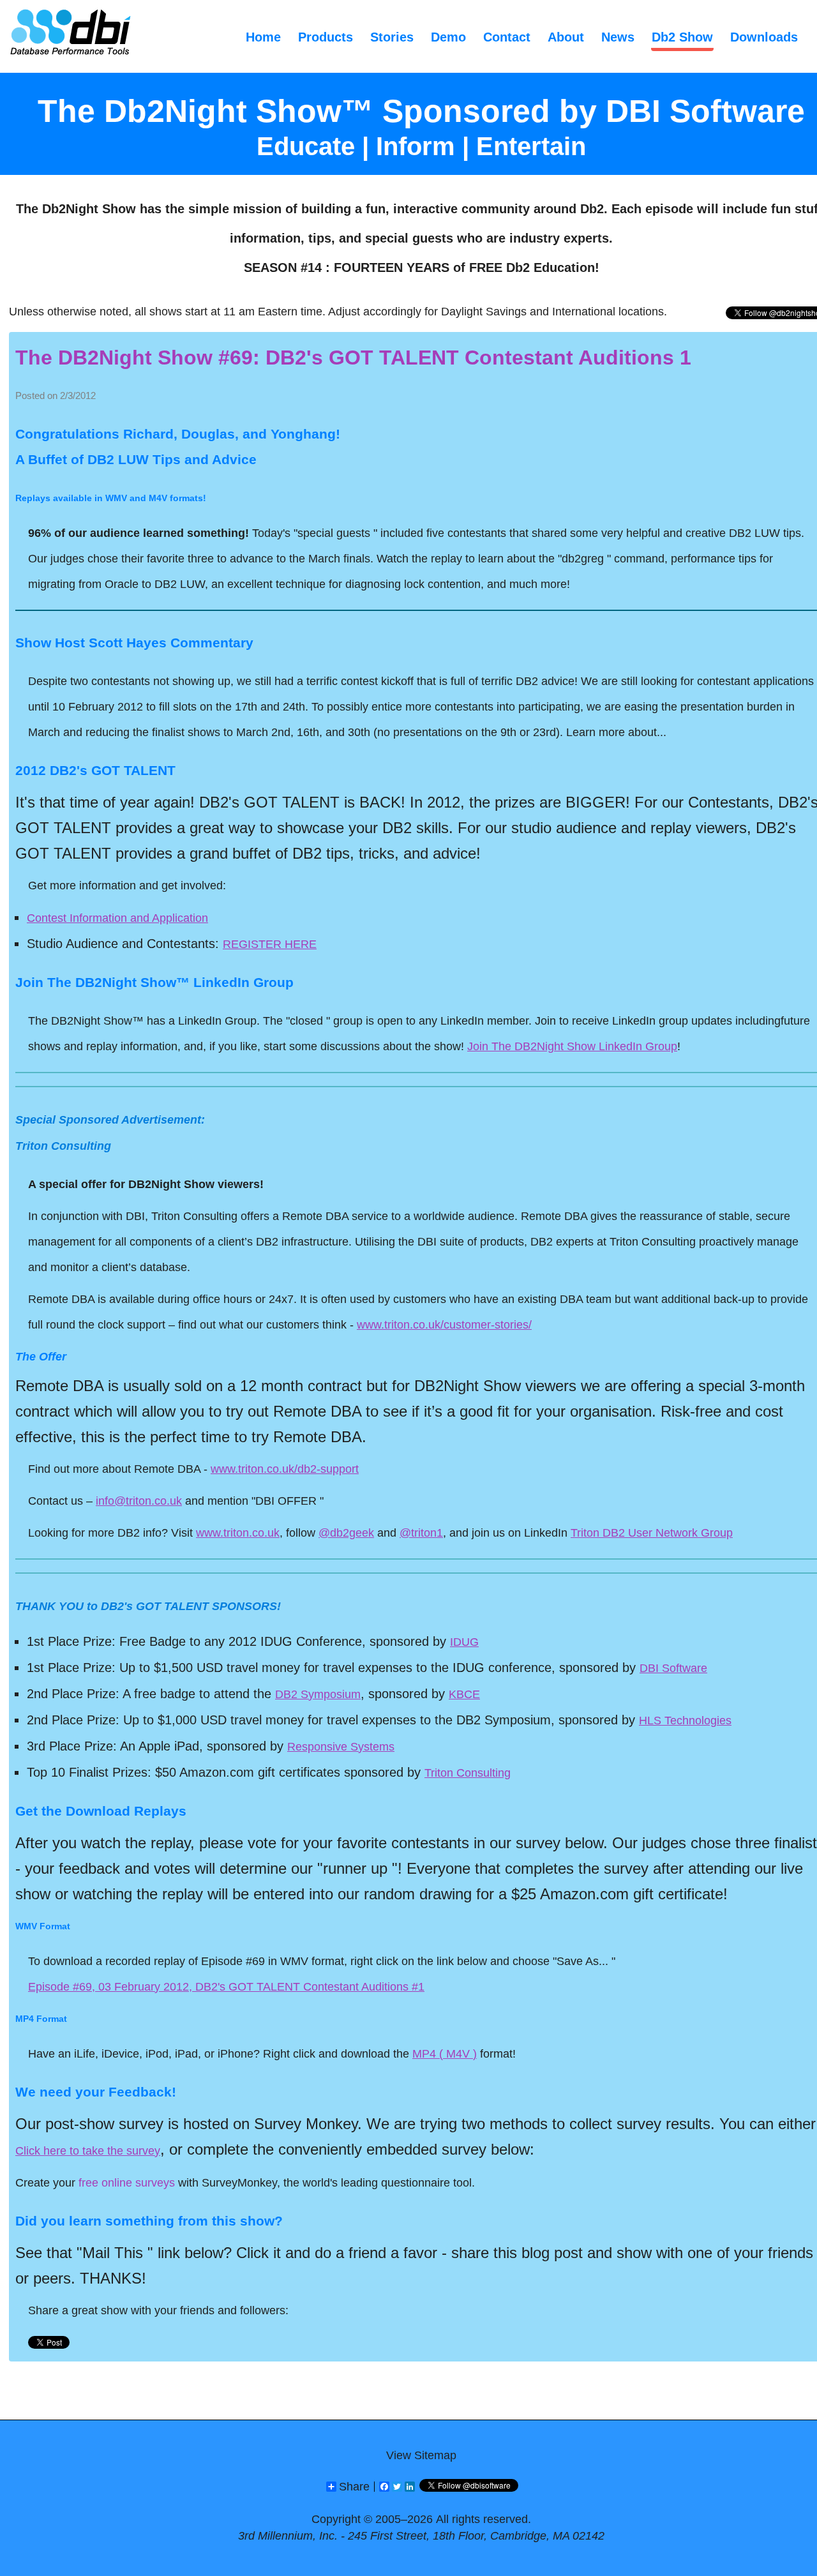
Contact (507, 37)
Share (354, 2487)
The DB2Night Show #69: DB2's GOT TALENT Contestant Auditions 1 (353, 358)
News (618, 37)
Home (263, 37)
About (566, 37)
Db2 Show (682, 37)
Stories (392, 37)
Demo (448, 37)
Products (326, 37)
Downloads (764, 37)
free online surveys (127, 2183)
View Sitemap (421, 2455)
